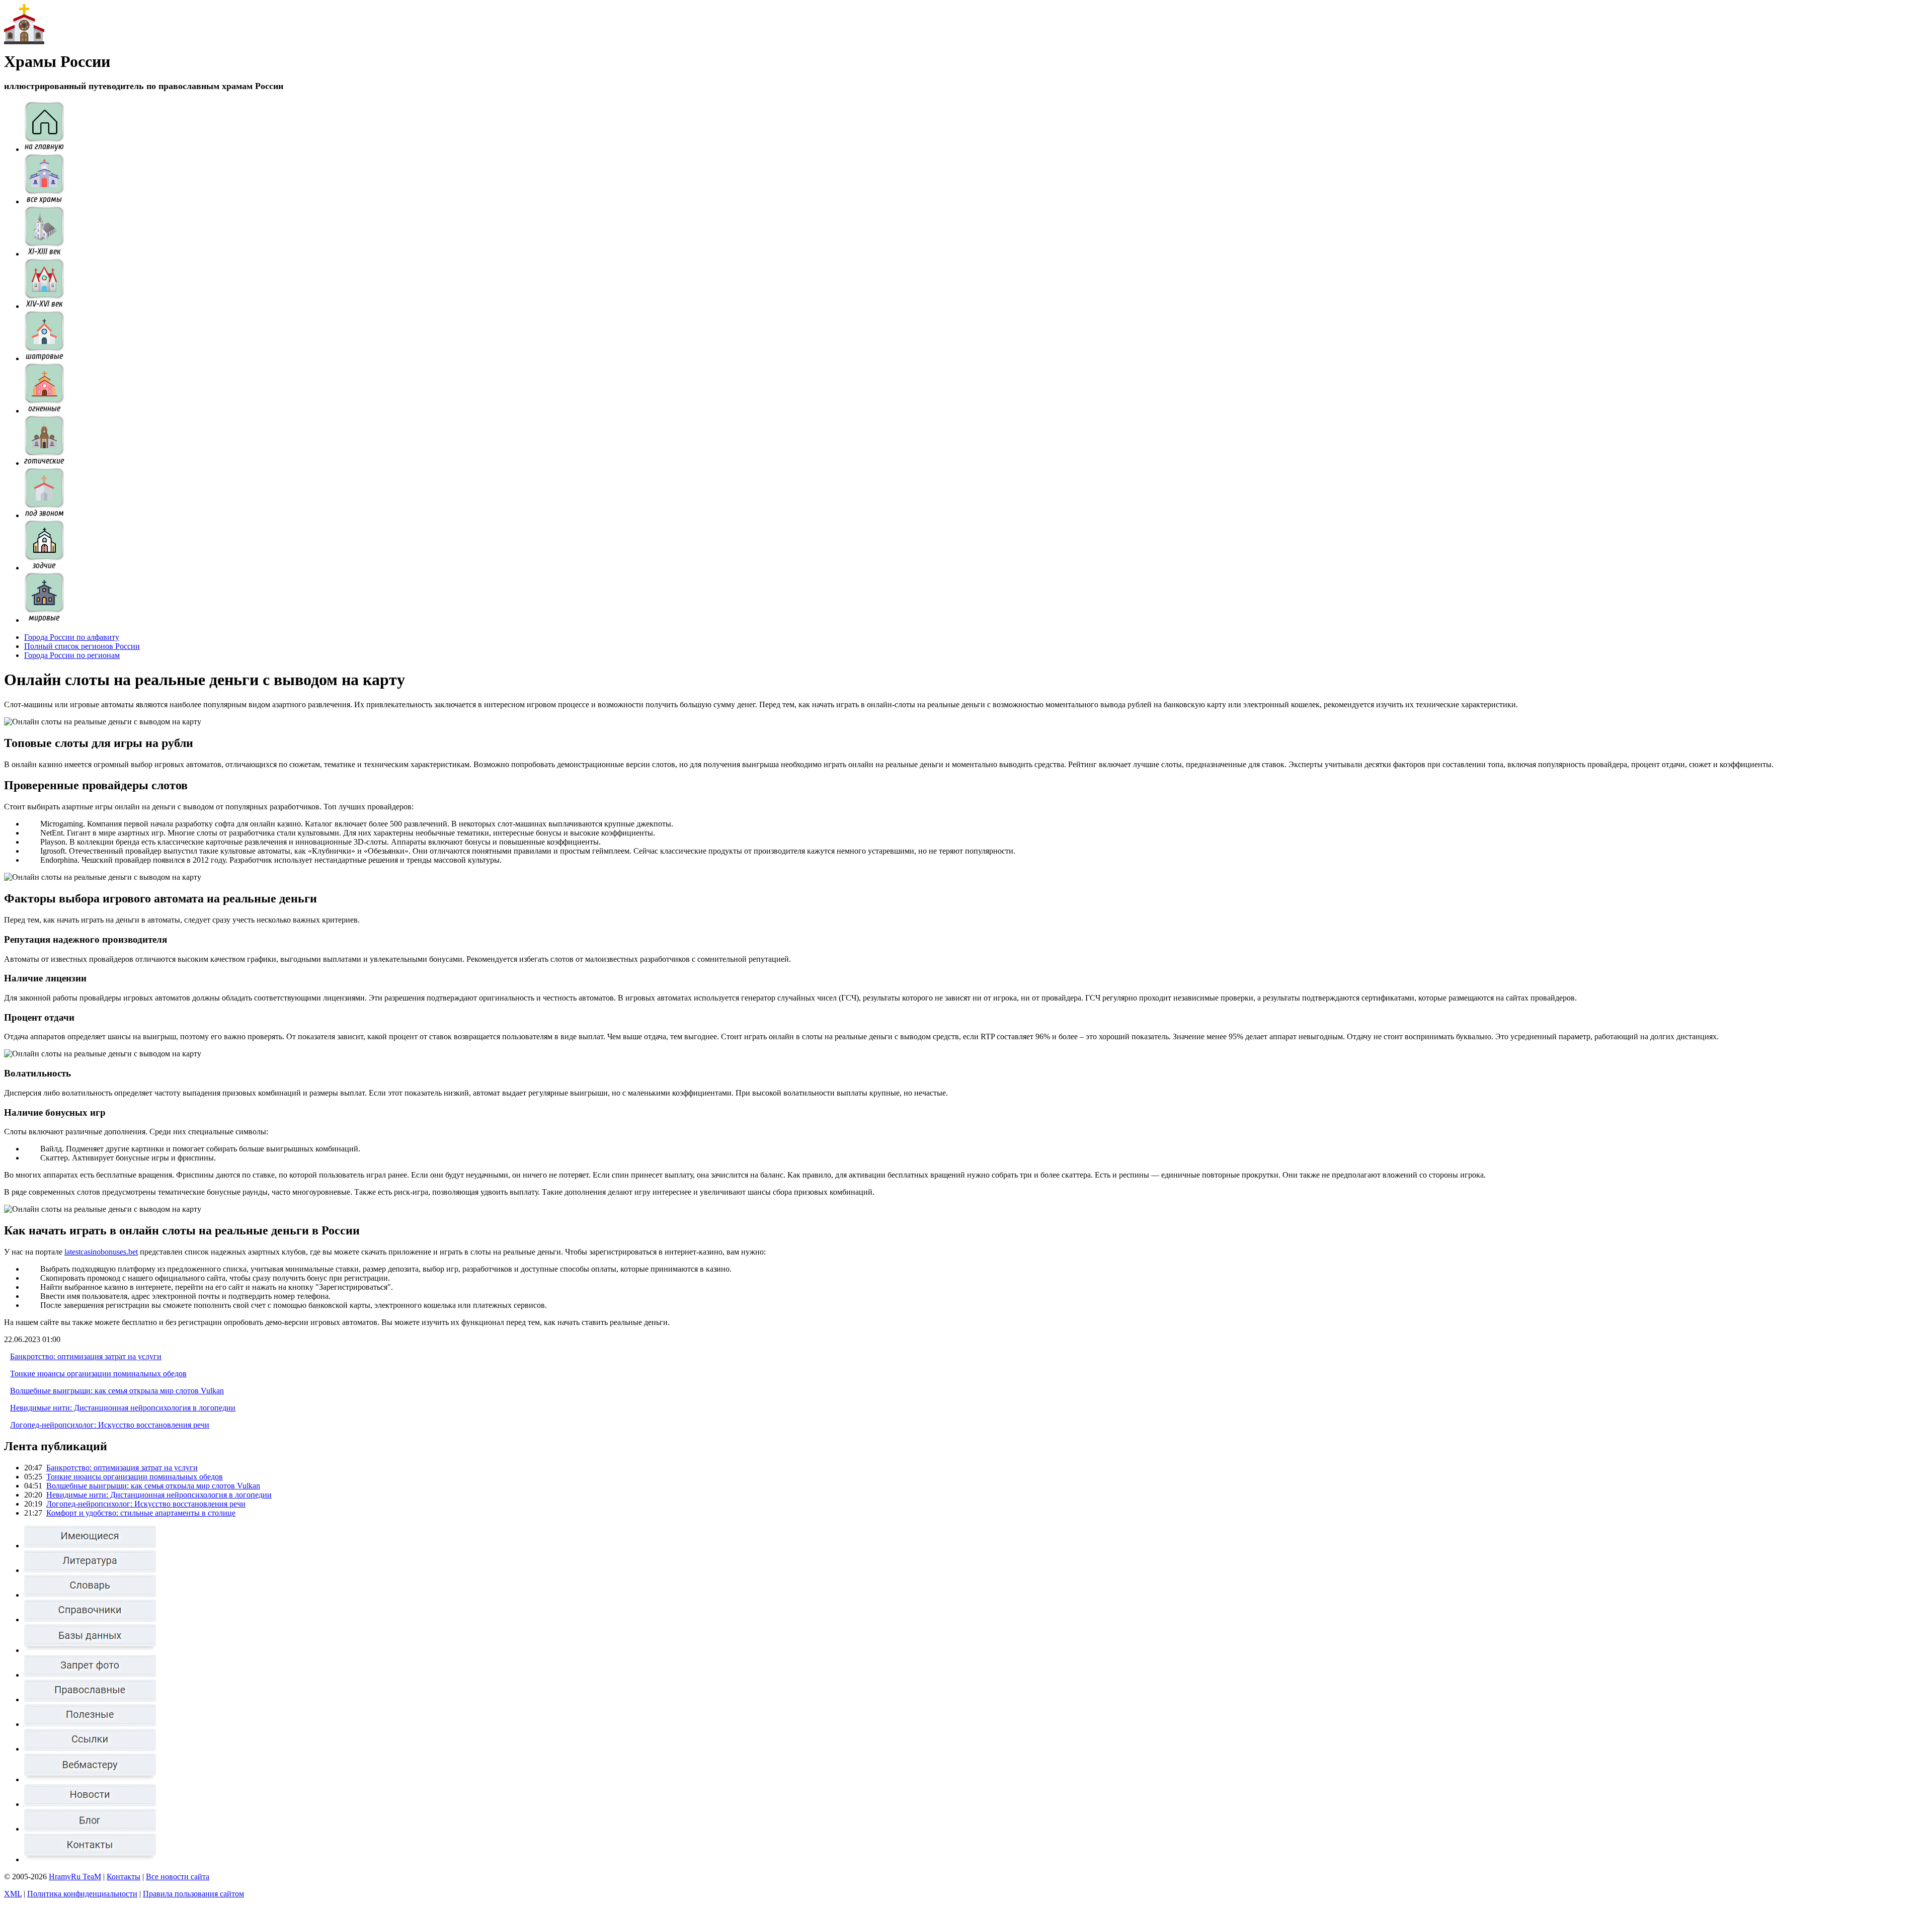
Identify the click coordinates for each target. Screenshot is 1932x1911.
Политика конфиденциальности (82, 1894)
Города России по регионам (72, 655)
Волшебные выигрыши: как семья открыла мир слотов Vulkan (117, 1391)
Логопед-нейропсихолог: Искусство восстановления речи (110, 1425)
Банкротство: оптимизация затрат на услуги (86, 1356)
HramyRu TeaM (75, 1877)
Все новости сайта (178, 1877)
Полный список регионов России (82, 646)
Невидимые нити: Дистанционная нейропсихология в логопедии (123, 1408)
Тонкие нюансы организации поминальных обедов (98, 1374)
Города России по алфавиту (72, 637)
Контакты (124, 1877)
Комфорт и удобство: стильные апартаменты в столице (141, 1513)
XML (13, 1894)
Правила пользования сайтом (193, 1894)
